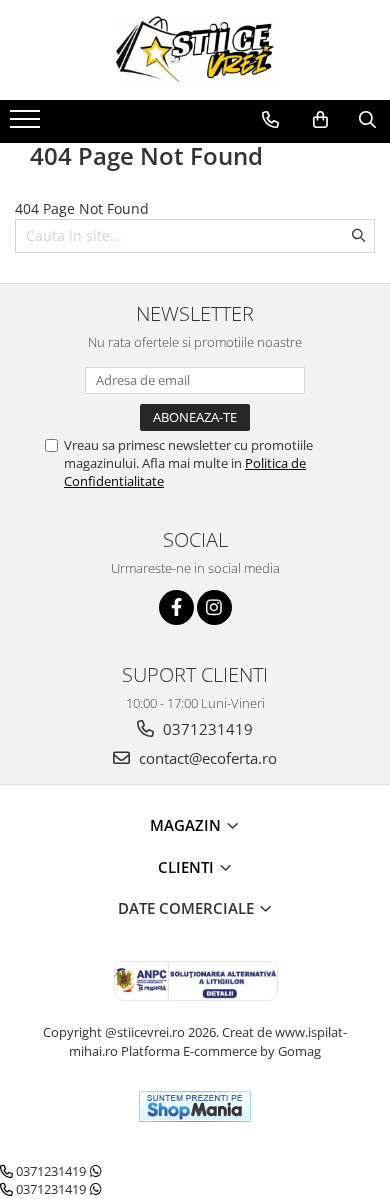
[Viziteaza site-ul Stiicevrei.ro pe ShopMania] (195, 1106)
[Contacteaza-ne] (270, 120)
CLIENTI (188, 867)
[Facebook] (176, 607)
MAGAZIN (187, 825)
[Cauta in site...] (367, 120)
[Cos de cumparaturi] (320, 120)
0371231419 (206, 729)
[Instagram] (214, 607)
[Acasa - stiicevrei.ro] (195, 50)
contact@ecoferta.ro (206, 758)
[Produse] (27, 125)
